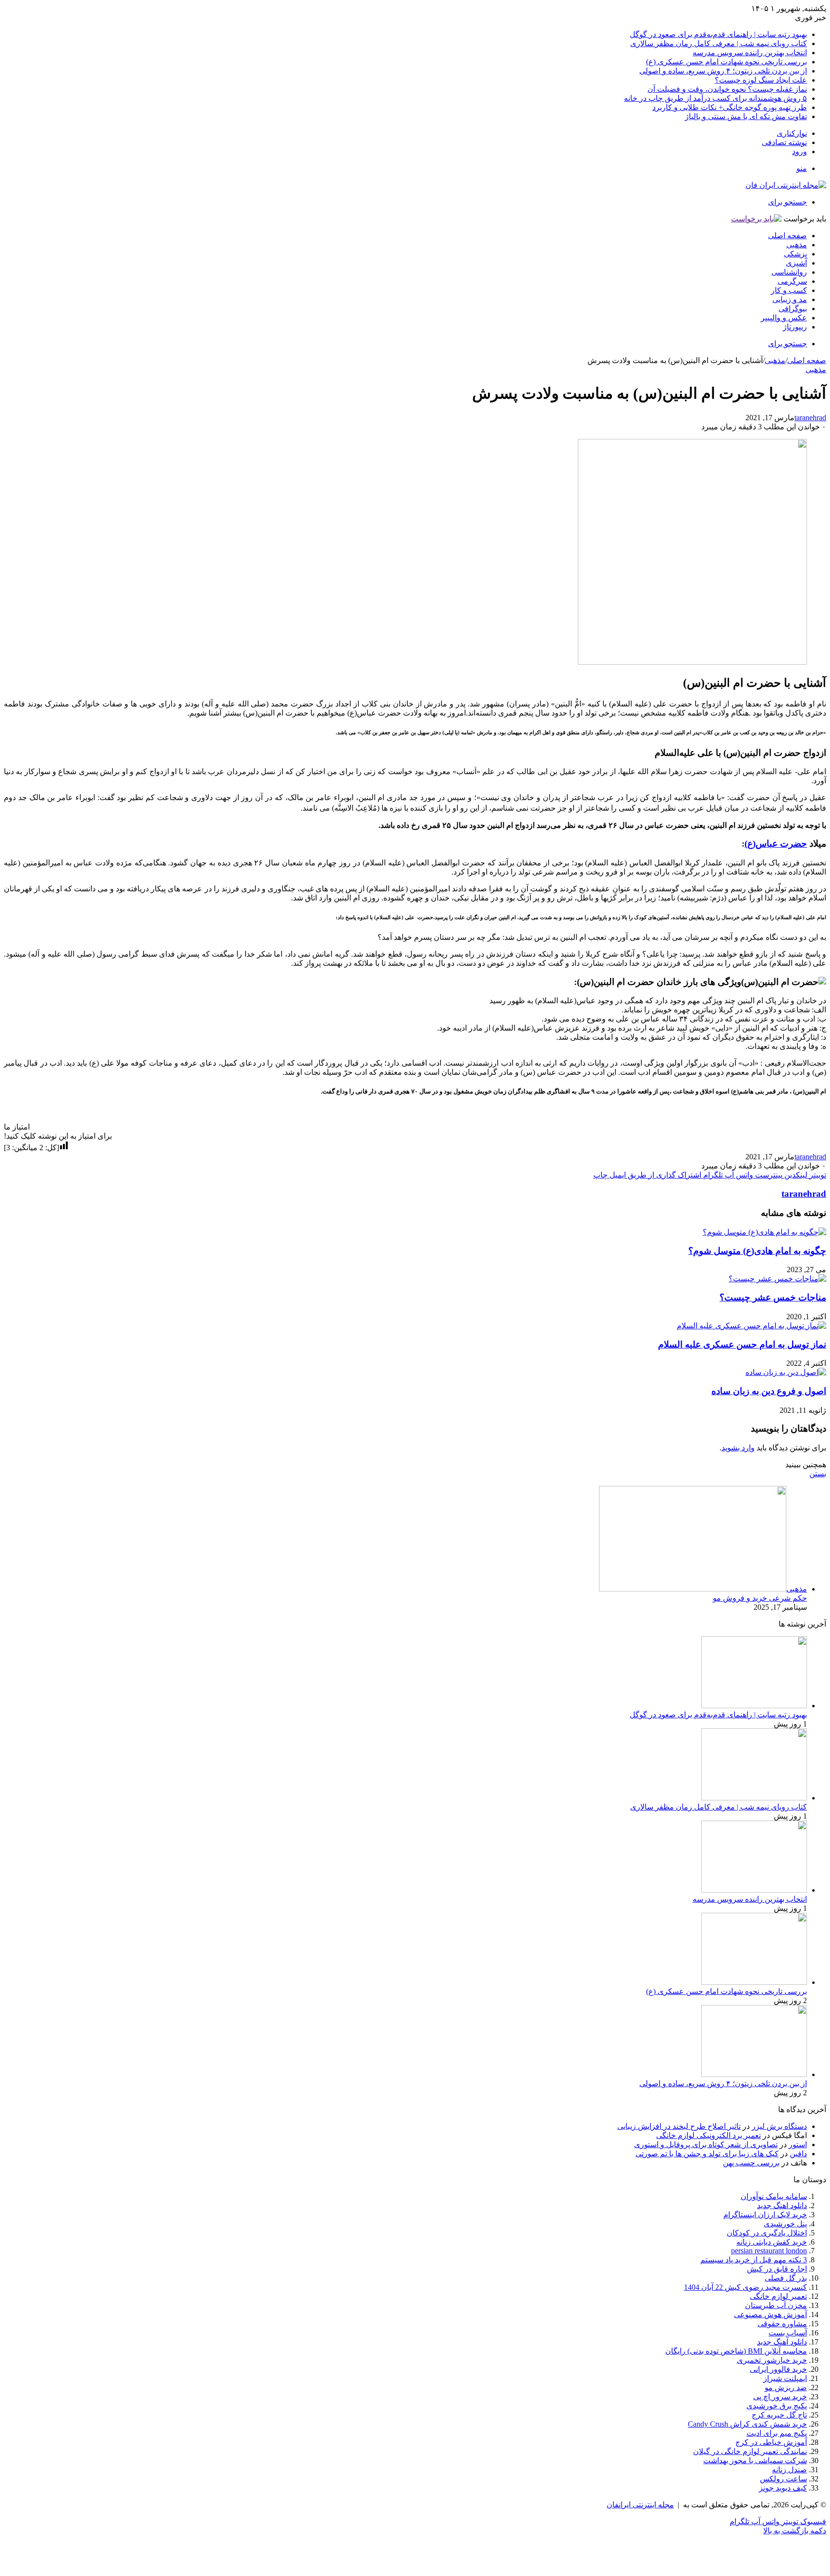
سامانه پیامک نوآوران (774, 2196)
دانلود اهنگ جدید (782, 2205)
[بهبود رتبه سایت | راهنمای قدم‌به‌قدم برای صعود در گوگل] (754, 1706)
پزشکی (795, 254)
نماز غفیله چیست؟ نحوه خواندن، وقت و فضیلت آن (727, 89)
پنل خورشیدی (785, 2224)
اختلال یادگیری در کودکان (767, 2233)
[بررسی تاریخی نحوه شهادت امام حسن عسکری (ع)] (754, 1982)
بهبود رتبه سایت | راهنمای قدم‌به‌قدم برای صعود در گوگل (718, 34)
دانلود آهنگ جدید (782, 2342)
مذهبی (797, 245)
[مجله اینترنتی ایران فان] (786, 185)
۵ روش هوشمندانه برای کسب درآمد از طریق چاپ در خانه (715, 98)
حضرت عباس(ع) (776, 844)
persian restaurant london (769, 2251)
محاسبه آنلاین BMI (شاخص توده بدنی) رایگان (736, 2351)
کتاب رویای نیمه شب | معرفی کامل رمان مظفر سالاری (719, 43)
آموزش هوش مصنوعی (770, 2315)
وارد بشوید (738, 1448)
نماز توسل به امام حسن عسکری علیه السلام (742, 1344)
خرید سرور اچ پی (780, 2397)
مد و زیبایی (790, 299)
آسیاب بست (788, 2333)
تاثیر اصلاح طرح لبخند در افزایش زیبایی (679, 2126)
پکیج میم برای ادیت (777, 2433)
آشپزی (796, 263)
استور (798, 2145)
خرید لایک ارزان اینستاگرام (765, 2215)
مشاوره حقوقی (782, 2324)
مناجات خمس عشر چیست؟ (773, 1297)
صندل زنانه (789, 2470)
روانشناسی (789, 272)
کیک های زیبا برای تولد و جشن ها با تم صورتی (707, 2154)
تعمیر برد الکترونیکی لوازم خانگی (708, 2135)
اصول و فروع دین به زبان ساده (769, 1391)
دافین (798, 2154)
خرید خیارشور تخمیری (772, 2360)
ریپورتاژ (795, 327)
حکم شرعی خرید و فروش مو (760, 1598)
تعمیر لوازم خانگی (778, 2296)
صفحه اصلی (787, 236)
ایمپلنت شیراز (785, 2378)
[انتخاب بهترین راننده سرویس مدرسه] (754, 1890)
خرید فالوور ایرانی (778, 2369)
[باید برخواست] (756, 219)
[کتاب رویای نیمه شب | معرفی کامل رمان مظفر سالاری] (754, 1798)
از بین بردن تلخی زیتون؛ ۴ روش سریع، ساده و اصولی (723, 71)
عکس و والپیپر (784, 318)
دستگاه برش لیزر (779, 2126)
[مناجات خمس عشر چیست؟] (777, 1279)
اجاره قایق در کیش (777, 2269)
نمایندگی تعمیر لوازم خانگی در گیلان (750, 2451)
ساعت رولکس (783, 2479)
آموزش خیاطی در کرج (771, 2442)
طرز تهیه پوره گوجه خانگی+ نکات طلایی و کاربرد (730, 107)
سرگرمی (792, 281)
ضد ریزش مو (786, 2388)
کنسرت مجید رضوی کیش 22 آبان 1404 (745, 2287)
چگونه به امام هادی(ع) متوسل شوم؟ (757, 1251)
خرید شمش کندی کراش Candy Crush (747, 2424)
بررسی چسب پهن (751, 2163)
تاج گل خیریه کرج (779, 2415)
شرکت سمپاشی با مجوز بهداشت (755, 2461)
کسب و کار (789, 290)
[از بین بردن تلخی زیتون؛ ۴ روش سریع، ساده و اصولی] (754, 2074)
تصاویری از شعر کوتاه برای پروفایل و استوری (706, 2145)
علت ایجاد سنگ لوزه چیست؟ (761, 80)
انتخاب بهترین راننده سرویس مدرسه (750, 53)
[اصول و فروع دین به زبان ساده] (786, 1372)
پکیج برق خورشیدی (777, 2406)
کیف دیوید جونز (783, 2488)
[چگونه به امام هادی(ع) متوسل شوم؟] (764, 1232)
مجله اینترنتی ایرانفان (640, 2505)
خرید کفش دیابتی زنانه (772, 2242)
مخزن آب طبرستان (776, 2305)
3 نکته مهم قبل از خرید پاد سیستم (754, 2260)
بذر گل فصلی (786, 2278)
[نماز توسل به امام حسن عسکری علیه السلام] (751, 1326)
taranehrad (810, 418)
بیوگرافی (793, 309)
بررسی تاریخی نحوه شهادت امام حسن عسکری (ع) (726, 62)
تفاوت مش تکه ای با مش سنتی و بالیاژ (746, 116)
